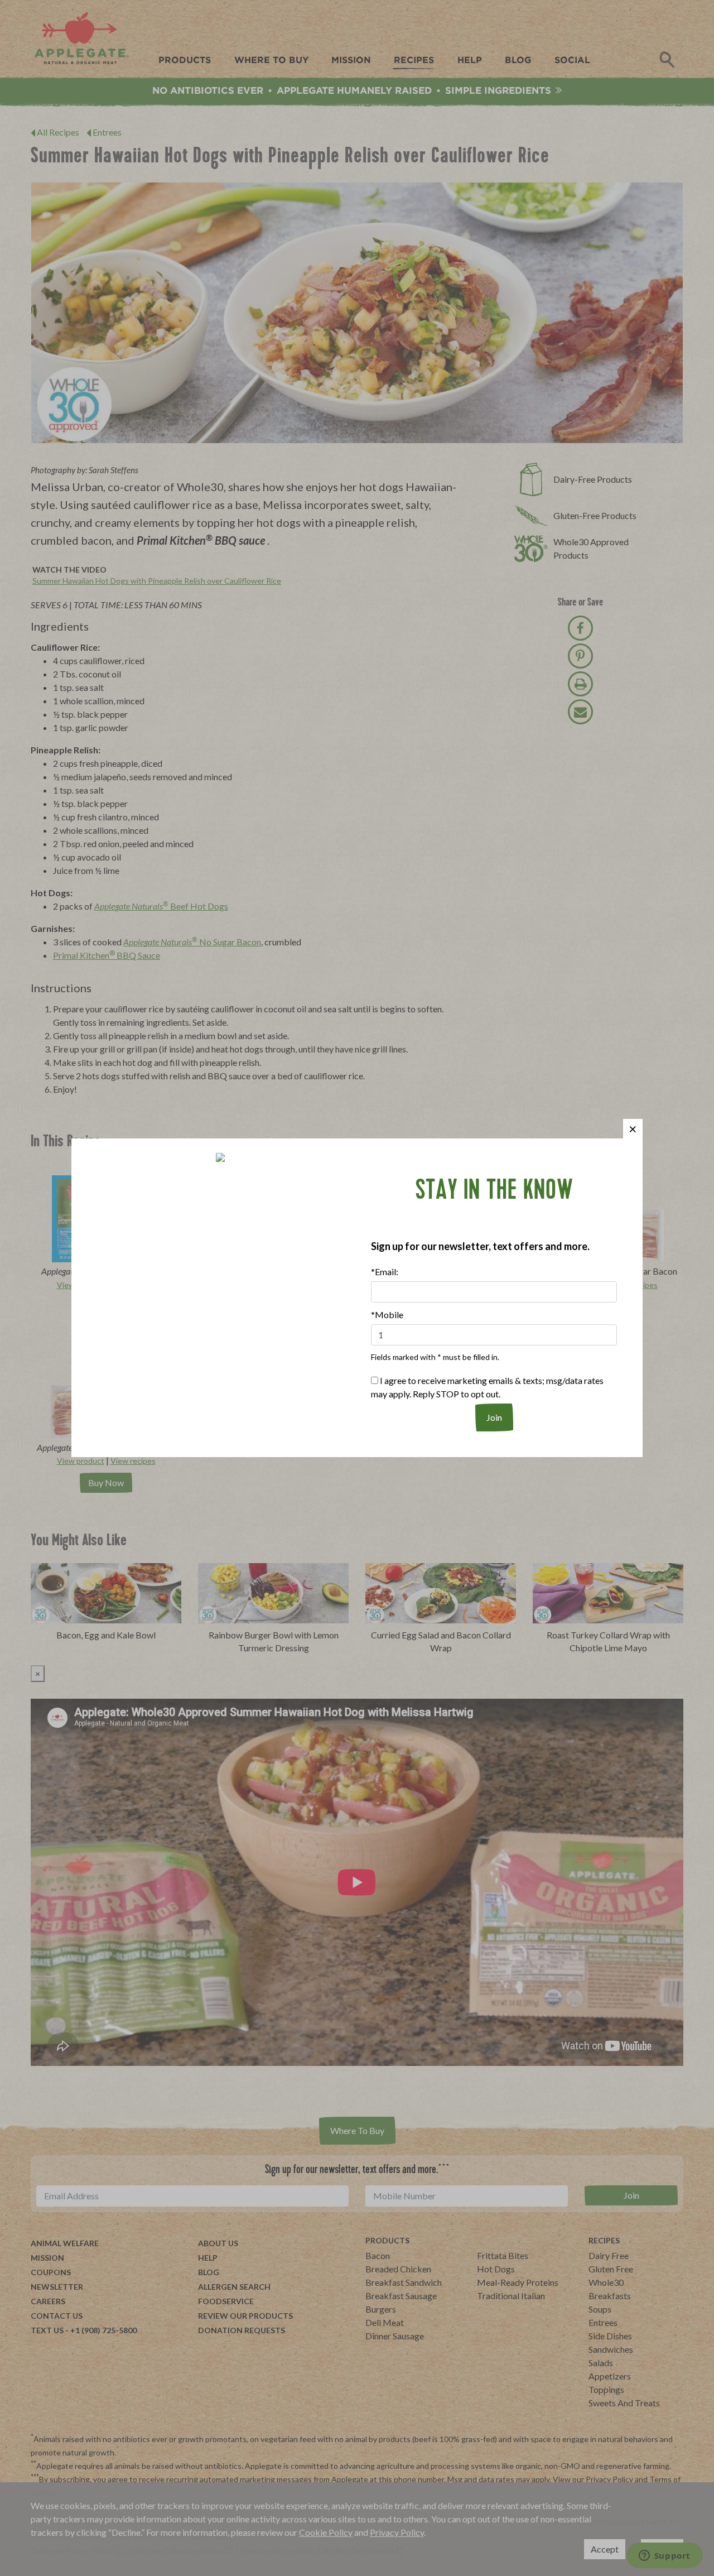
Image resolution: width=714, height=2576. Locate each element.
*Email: (385, 1272)
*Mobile (387, 1315)
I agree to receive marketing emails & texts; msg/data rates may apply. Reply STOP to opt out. (487, 1387)
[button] (633, 1129)
